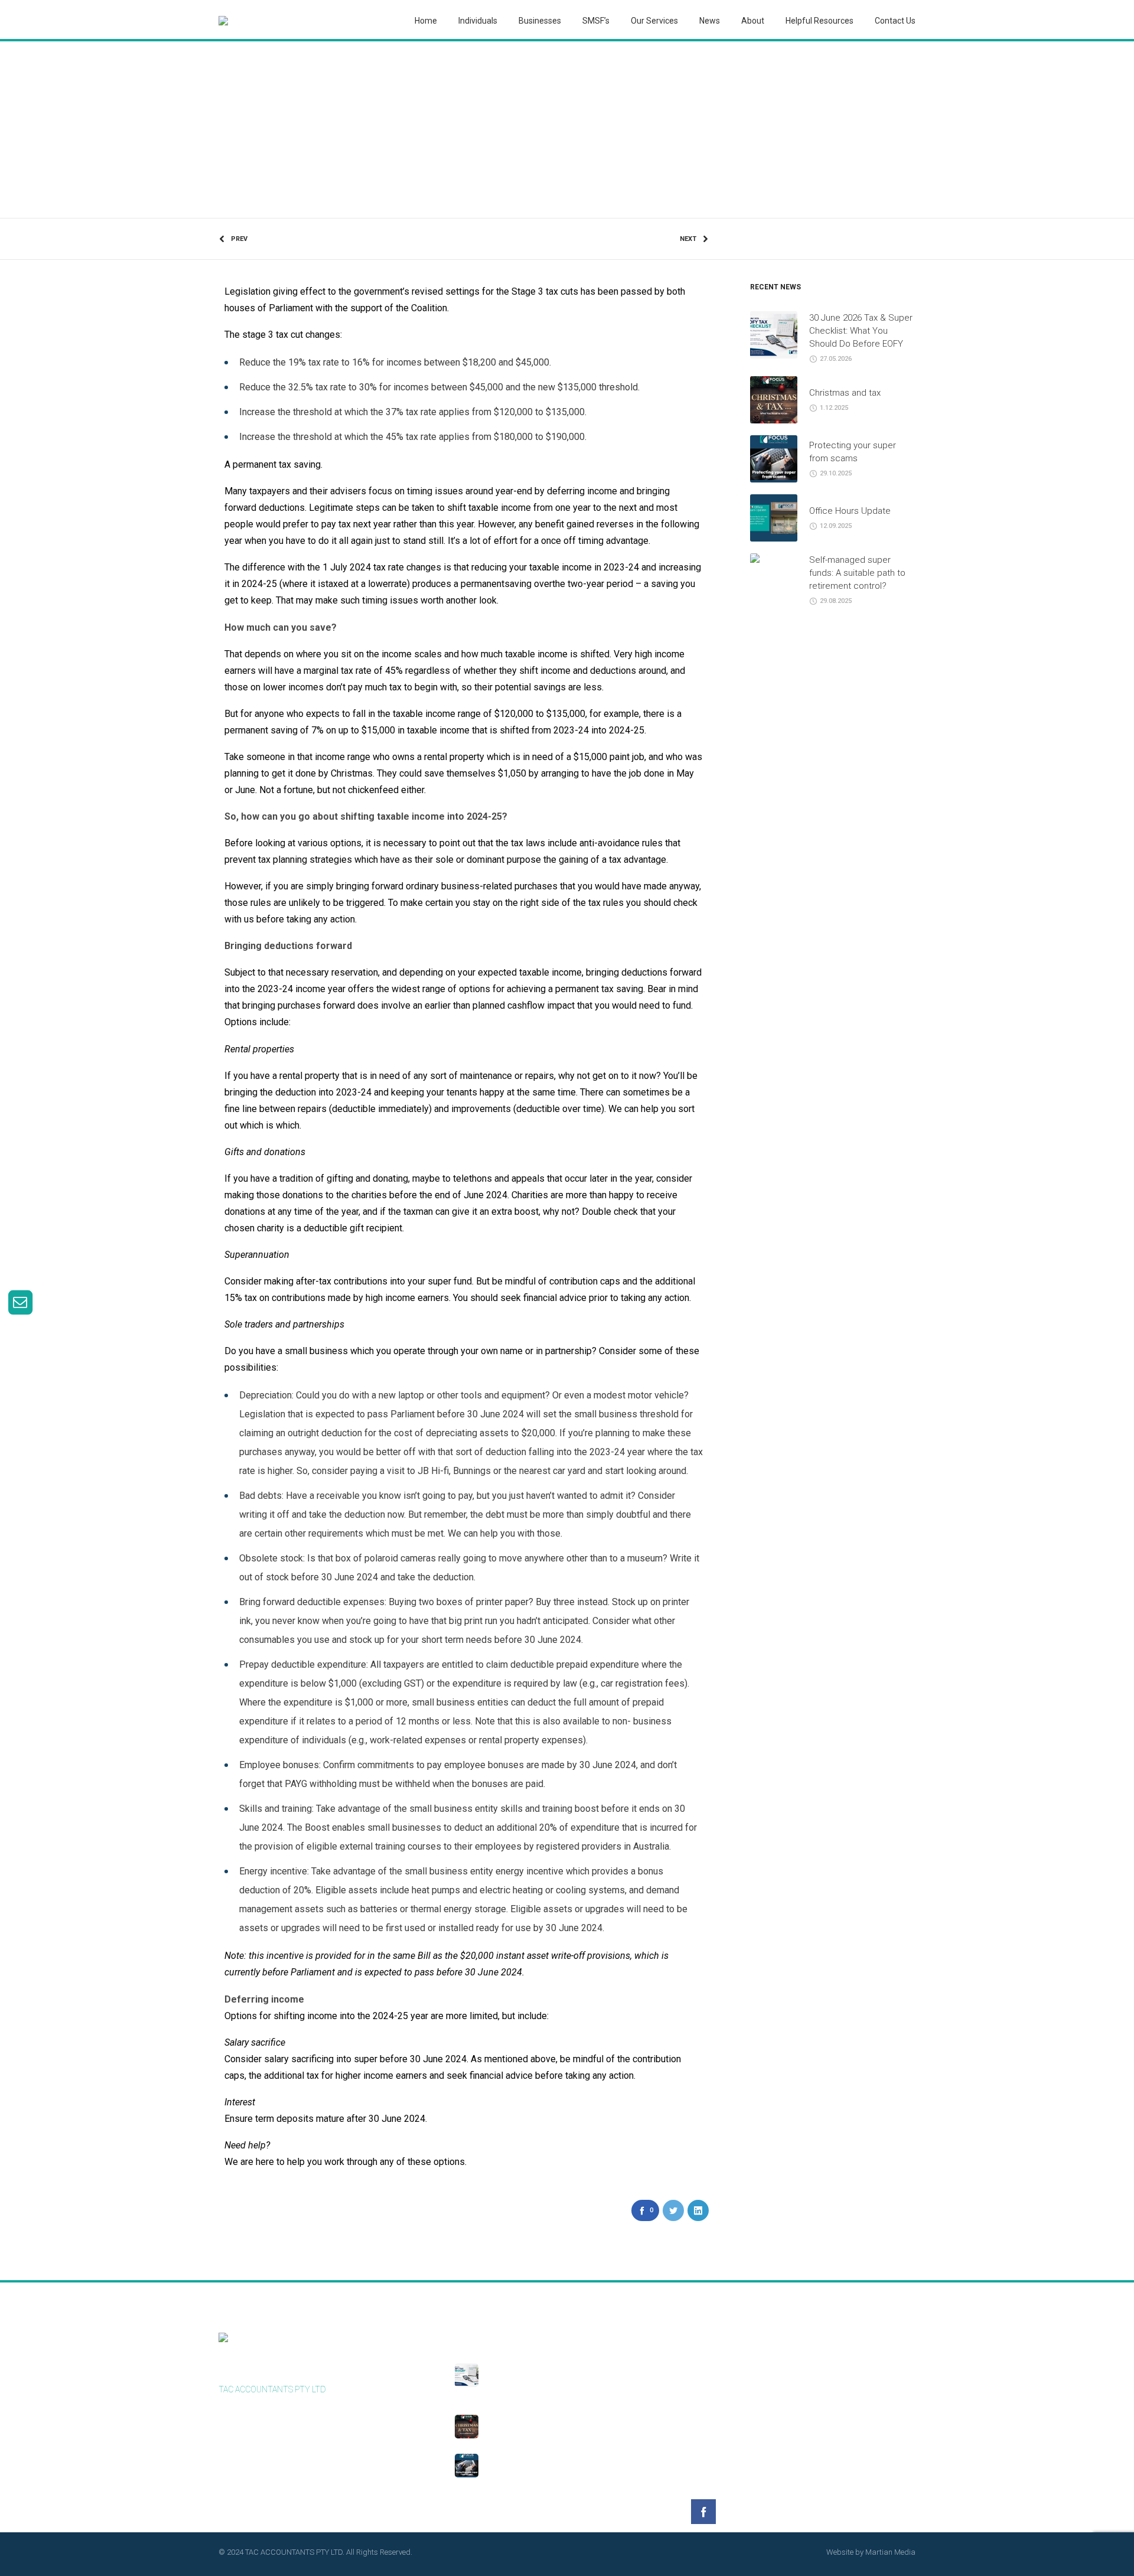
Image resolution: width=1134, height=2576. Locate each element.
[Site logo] (223, 21)
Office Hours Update (850, 511)
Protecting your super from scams (559, 2460)
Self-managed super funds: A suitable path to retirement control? (857, 573)
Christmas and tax (845, 393)
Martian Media (890, 2552)
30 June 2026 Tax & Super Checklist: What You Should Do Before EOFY (861, 331)
